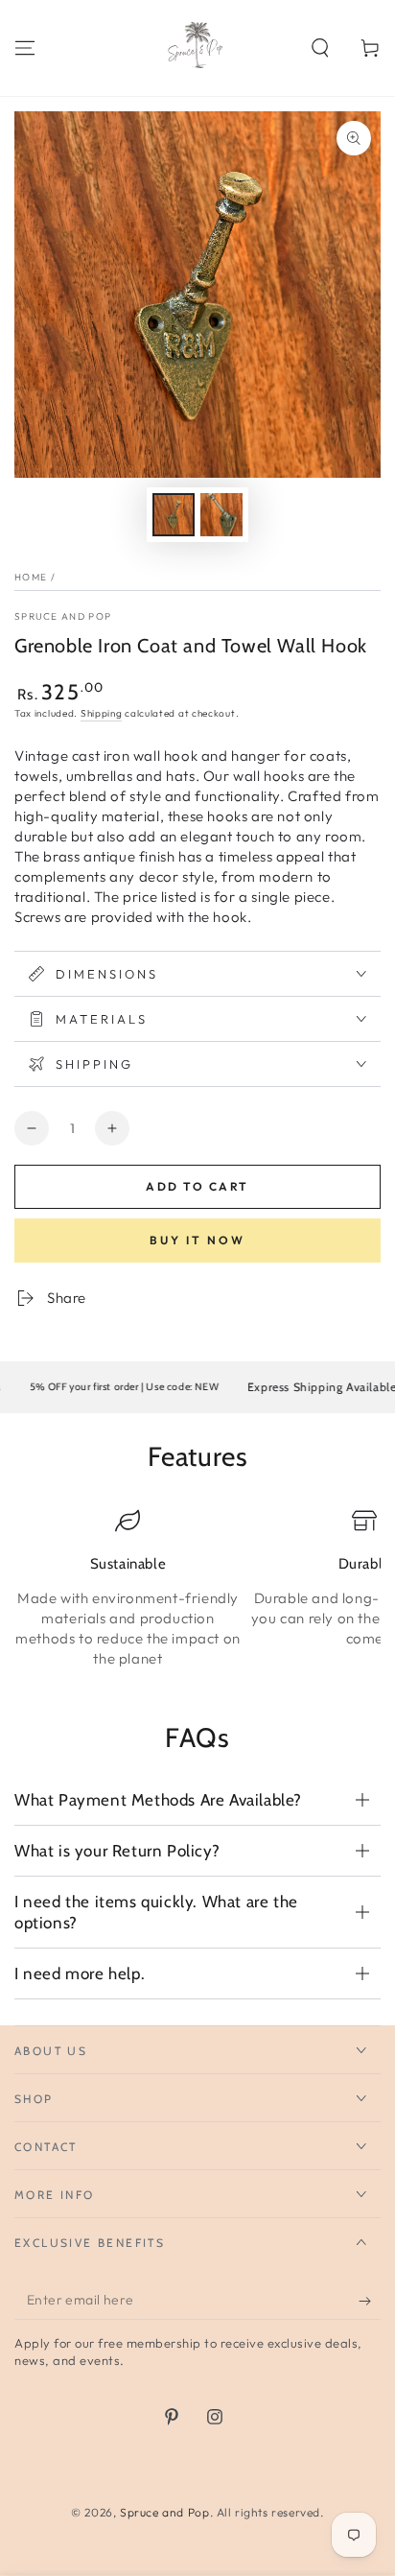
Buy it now (197, 1240)
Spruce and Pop (63, 616)
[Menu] (25, 48)
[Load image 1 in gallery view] (174, 515)
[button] (320, 48)
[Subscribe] (370, 2301)
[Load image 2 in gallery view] (221, 515)
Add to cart (197, 1186)
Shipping (102, 713)
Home (31, 577)
